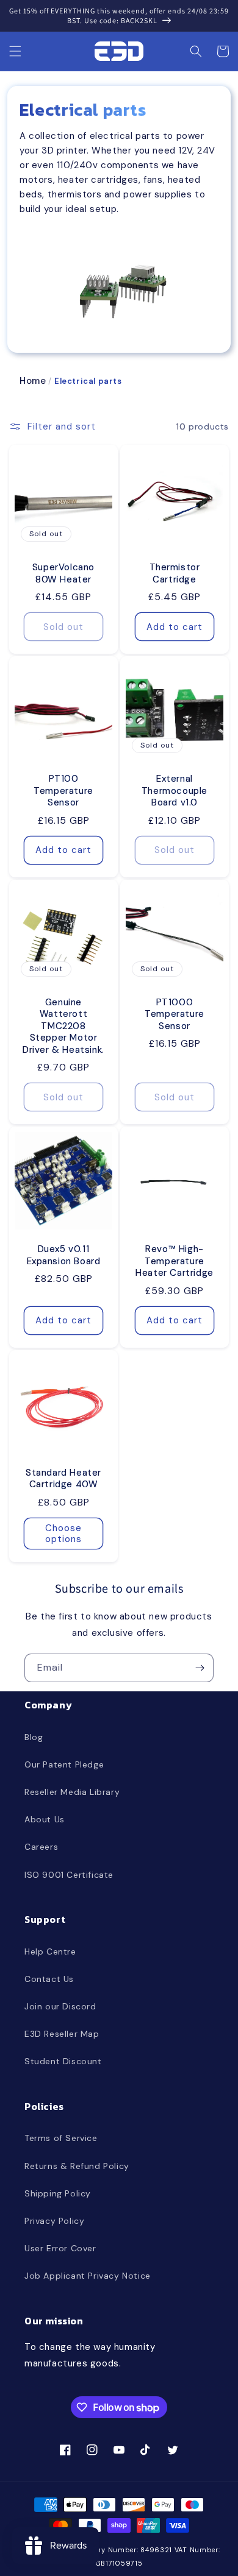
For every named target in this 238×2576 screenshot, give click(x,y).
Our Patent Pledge (64, 1764)
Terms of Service (61, 2138)
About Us (45, 1819)
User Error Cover (60, 2248)
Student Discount (63, 2061)
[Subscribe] (200, 1668)
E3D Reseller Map (62, 2034)
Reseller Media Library (72, 1792)
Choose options (63, 1534)
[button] (15, 51)
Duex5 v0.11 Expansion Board (64, 1255)
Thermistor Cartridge (175, 574)
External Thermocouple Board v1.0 (175, 791)
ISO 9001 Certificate (69, 1875)
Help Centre (50, 1951)
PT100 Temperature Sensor (63, 791)
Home (33, 381)
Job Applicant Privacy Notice (88, 2276)
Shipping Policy (58, 2193)
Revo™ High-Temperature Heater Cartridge (175, 1261)
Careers (41, 1847)
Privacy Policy (54, 2221)
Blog (34, 1737)
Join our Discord (60, 2006)
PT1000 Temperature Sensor (175, 1014)
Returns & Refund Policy (77, 2166)
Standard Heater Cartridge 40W (63, 1479)
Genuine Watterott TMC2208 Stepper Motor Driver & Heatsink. (63, 1026)
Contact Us (49, 1979)
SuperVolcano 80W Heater (63, 574)
